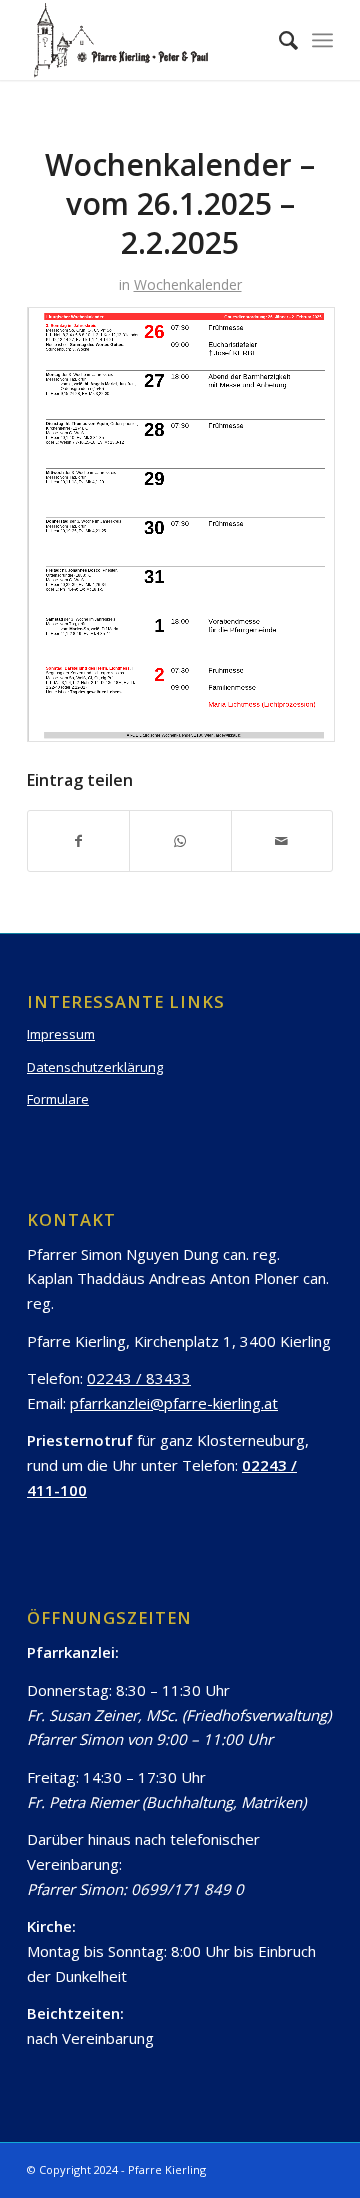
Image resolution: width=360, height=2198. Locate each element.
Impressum (61, 1034)
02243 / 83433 (139, 1378)
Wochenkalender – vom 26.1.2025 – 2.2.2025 (180, 203)
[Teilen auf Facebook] (78, 841)
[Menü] (322, 40)
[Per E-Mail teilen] (282, 841)
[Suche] (278, 40)
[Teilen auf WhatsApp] (180, 841)
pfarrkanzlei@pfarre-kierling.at (174, 1403)
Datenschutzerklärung (95, 1067)
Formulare (58, 1099)
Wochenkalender (188, 284)
